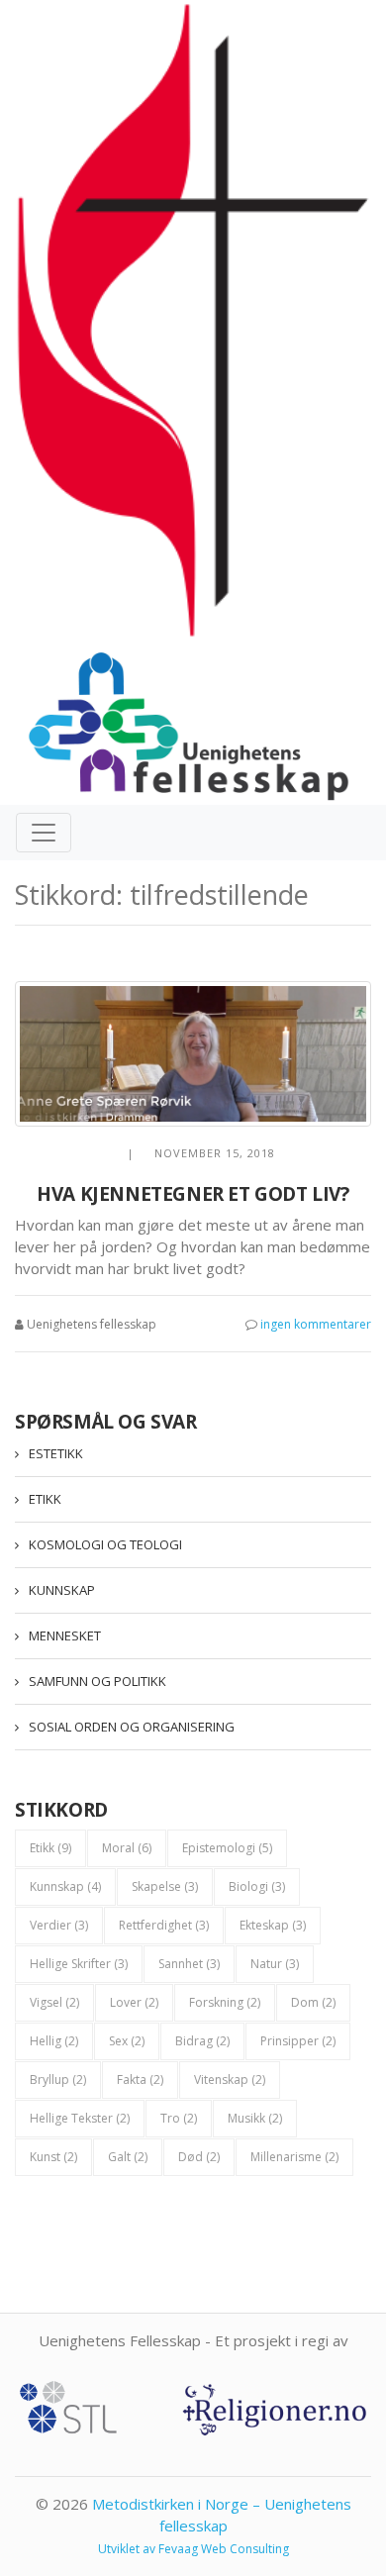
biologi (257, 1886)
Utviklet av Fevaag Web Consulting (193, 2549)
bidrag (202, 2041)
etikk (50, 1848)
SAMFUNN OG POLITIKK (97, 1681)
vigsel (54, 2002)
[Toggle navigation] (44, 833)
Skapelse (165, 1886)
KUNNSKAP (62, 1590)
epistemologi (227, 1848)
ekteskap (273, 1925)
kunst (53, 2157)
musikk (255, 2118)
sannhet (189, 1964)
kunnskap (65, 1886)
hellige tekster (80, 2118)
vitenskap (230, 2080)
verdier (59, 1925)
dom (313, 2002)
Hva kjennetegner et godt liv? (193, 1194)
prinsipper (298, 2041)
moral (127, 1848)
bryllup (58, 2080)
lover (134, 2002)
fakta (140, 2080)
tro (179, 2118)
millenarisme (294, 2157)
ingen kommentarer (316, 1324)
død (199, 2157)
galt (128, 2157)
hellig (54, 2041)
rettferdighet (164, 1925)
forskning (225, 2002)
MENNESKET (65, 1635)
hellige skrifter (79, 1964)
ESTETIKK (56, 1453)
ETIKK (45, 1499)
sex (127, 2041)
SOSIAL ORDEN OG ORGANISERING (132, 1727)
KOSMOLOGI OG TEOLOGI (105, 1544)
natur (275, 1964)
